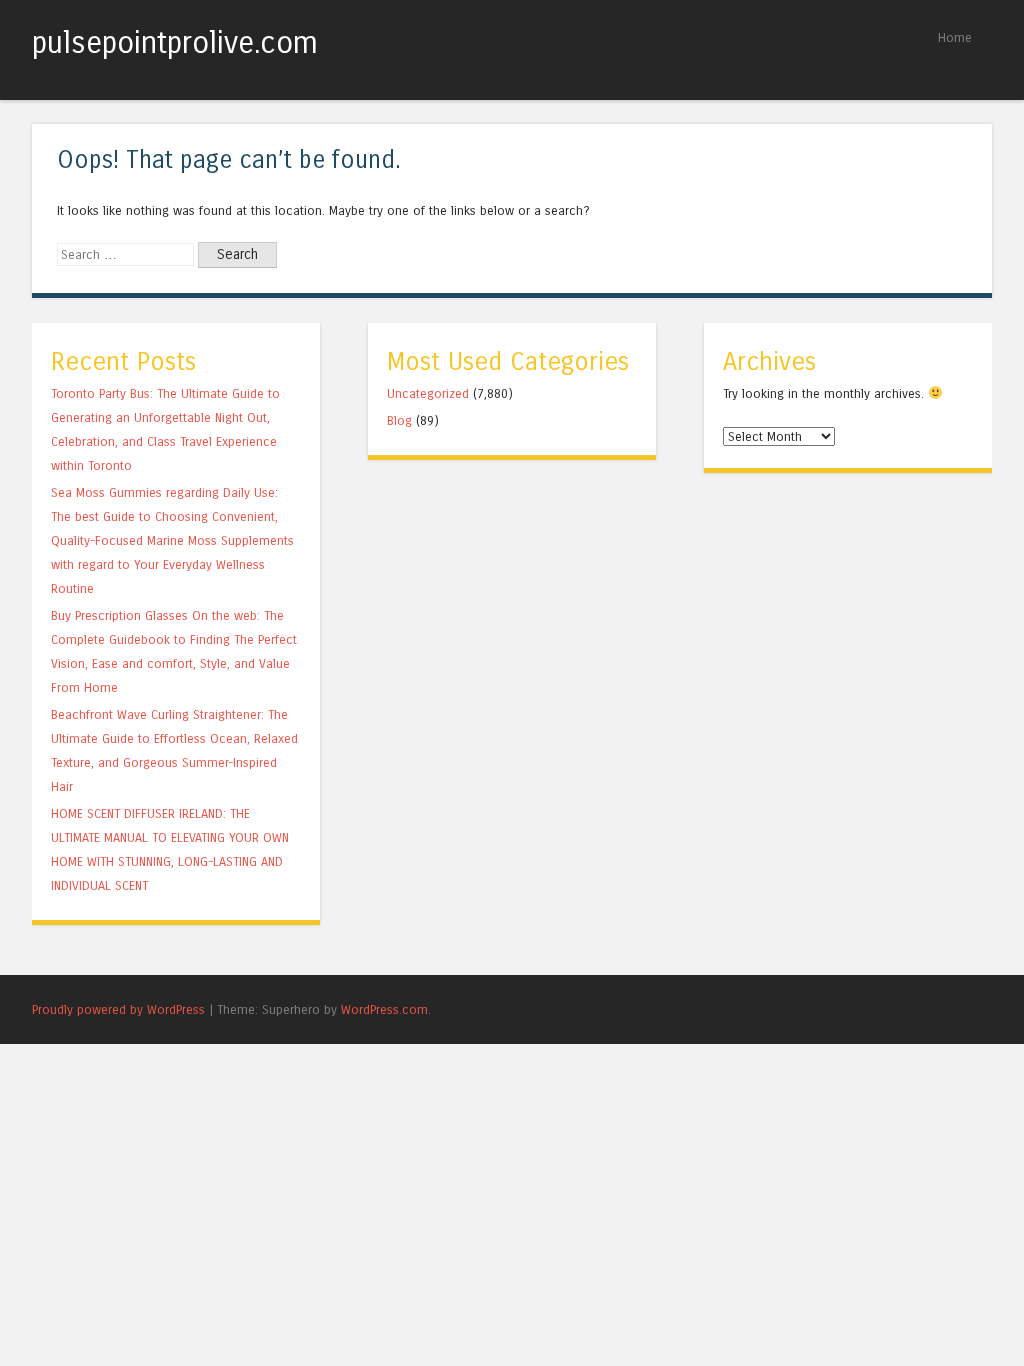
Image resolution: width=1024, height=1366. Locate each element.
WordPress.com (384, 1009)
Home (955, 37)
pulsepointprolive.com (175, 43)
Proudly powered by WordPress (118, 1009)
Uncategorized (428, 393)
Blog (399, 420)
